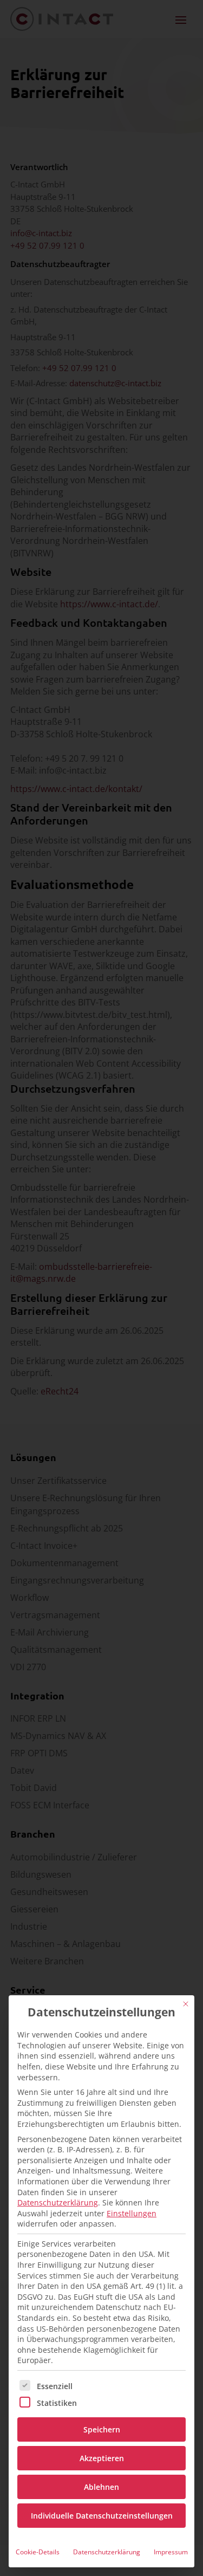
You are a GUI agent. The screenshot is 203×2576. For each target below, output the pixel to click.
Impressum (171, 2552)
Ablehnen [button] (101, 2487)
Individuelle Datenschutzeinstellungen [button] (102, 2516)
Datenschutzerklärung (58, 2202)
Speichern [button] (102, 2429)
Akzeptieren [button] (102, 2458)
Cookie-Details (38, 2552)
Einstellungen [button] (132, 2213)
